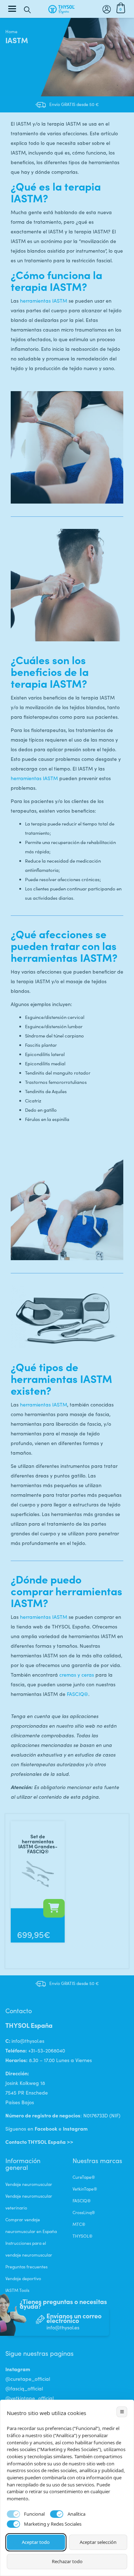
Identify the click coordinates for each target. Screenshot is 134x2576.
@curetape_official (28, 2379)
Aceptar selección (98, 2542)
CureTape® (84, 2177)
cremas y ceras (77, 1675)
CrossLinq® (84, 2212)
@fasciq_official (24, 2388)
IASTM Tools (17, 2290)
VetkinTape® (85, 2189)
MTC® (79, 2224)
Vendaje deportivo (23, 2278)
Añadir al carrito (54, 1908)
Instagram (75, 2128)
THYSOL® (83, 2236)
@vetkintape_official (29, 2398)
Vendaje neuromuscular (29, 2184)
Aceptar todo (36, 2542)
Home (11, 31)
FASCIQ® (78, 1694)
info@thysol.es (28, 2041)
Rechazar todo (67, 2561)
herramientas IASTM (44, 301)
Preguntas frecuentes (26, 2267)
